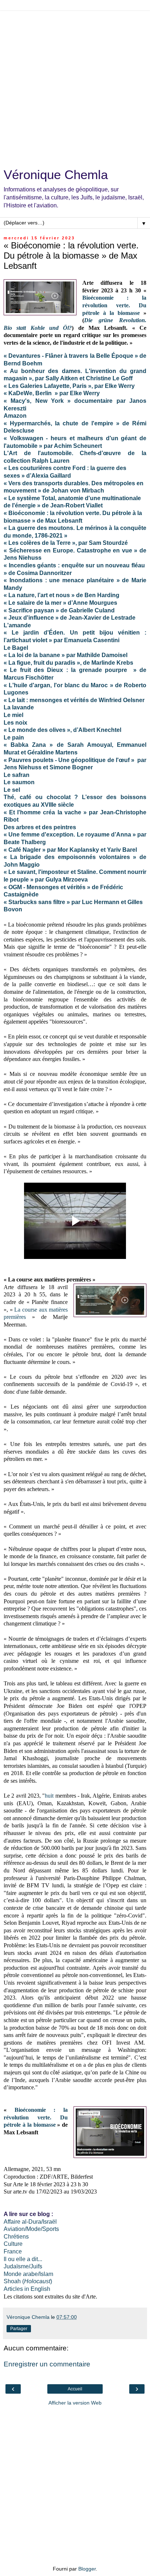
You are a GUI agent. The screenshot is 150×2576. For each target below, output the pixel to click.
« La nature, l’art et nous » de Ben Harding (62, 595)
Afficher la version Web (75, 2403)
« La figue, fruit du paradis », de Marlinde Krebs (68, 663)
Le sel (12, 790)
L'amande (17, 625)
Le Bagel (16, 648)
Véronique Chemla (56, 175)
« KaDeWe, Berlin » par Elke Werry (52, 393)
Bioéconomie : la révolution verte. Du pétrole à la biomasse (114, 305)
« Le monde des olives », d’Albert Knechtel (62, 730)
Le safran (17, 775)
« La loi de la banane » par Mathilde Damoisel (66, 655)
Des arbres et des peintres (40, 827)
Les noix (15, 723)
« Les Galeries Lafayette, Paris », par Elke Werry (69, 386)
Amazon (15, 416)
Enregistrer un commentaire (47, 2364)
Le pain (14, 738)
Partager (19, 2329)
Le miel (13, 715)
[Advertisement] (75, 86)
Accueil (75, 2389)
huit (49, 1796)
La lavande (19, 707)
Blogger (87, 2569)
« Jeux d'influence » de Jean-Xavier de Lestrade (70, 618)
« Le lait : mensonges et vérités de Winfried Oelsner (74, 700)
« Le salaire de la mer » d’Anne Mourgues (60, 603)
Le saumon (19, 782)
